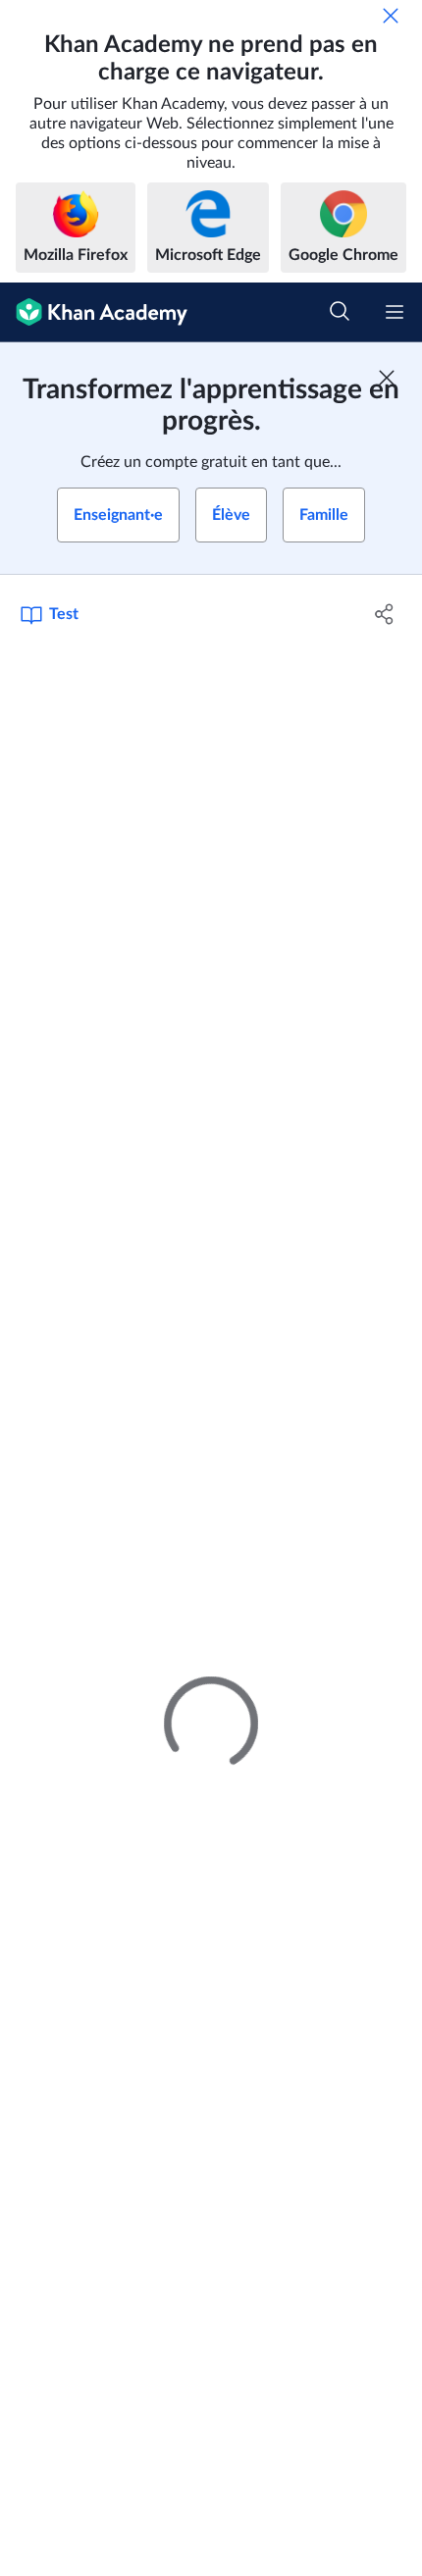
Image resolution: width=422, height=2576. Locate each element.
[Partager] (385, 614)
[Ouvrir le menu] (395, 312)
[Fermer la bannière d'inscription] (387, 378)
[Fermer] (391, 16)
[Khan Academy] (94, 312)
